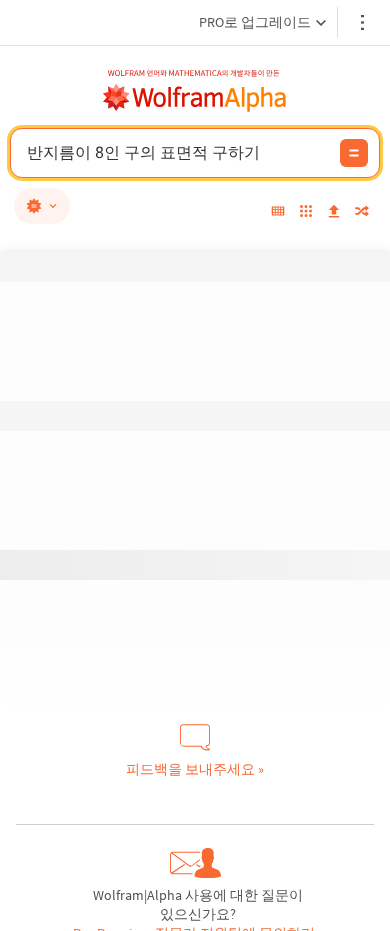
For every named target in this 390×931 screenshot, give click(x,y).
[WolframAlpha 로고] (195, 98)
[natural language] (42, 206)
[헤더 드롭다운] (364, 22)
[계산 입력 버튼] (354, 153)
